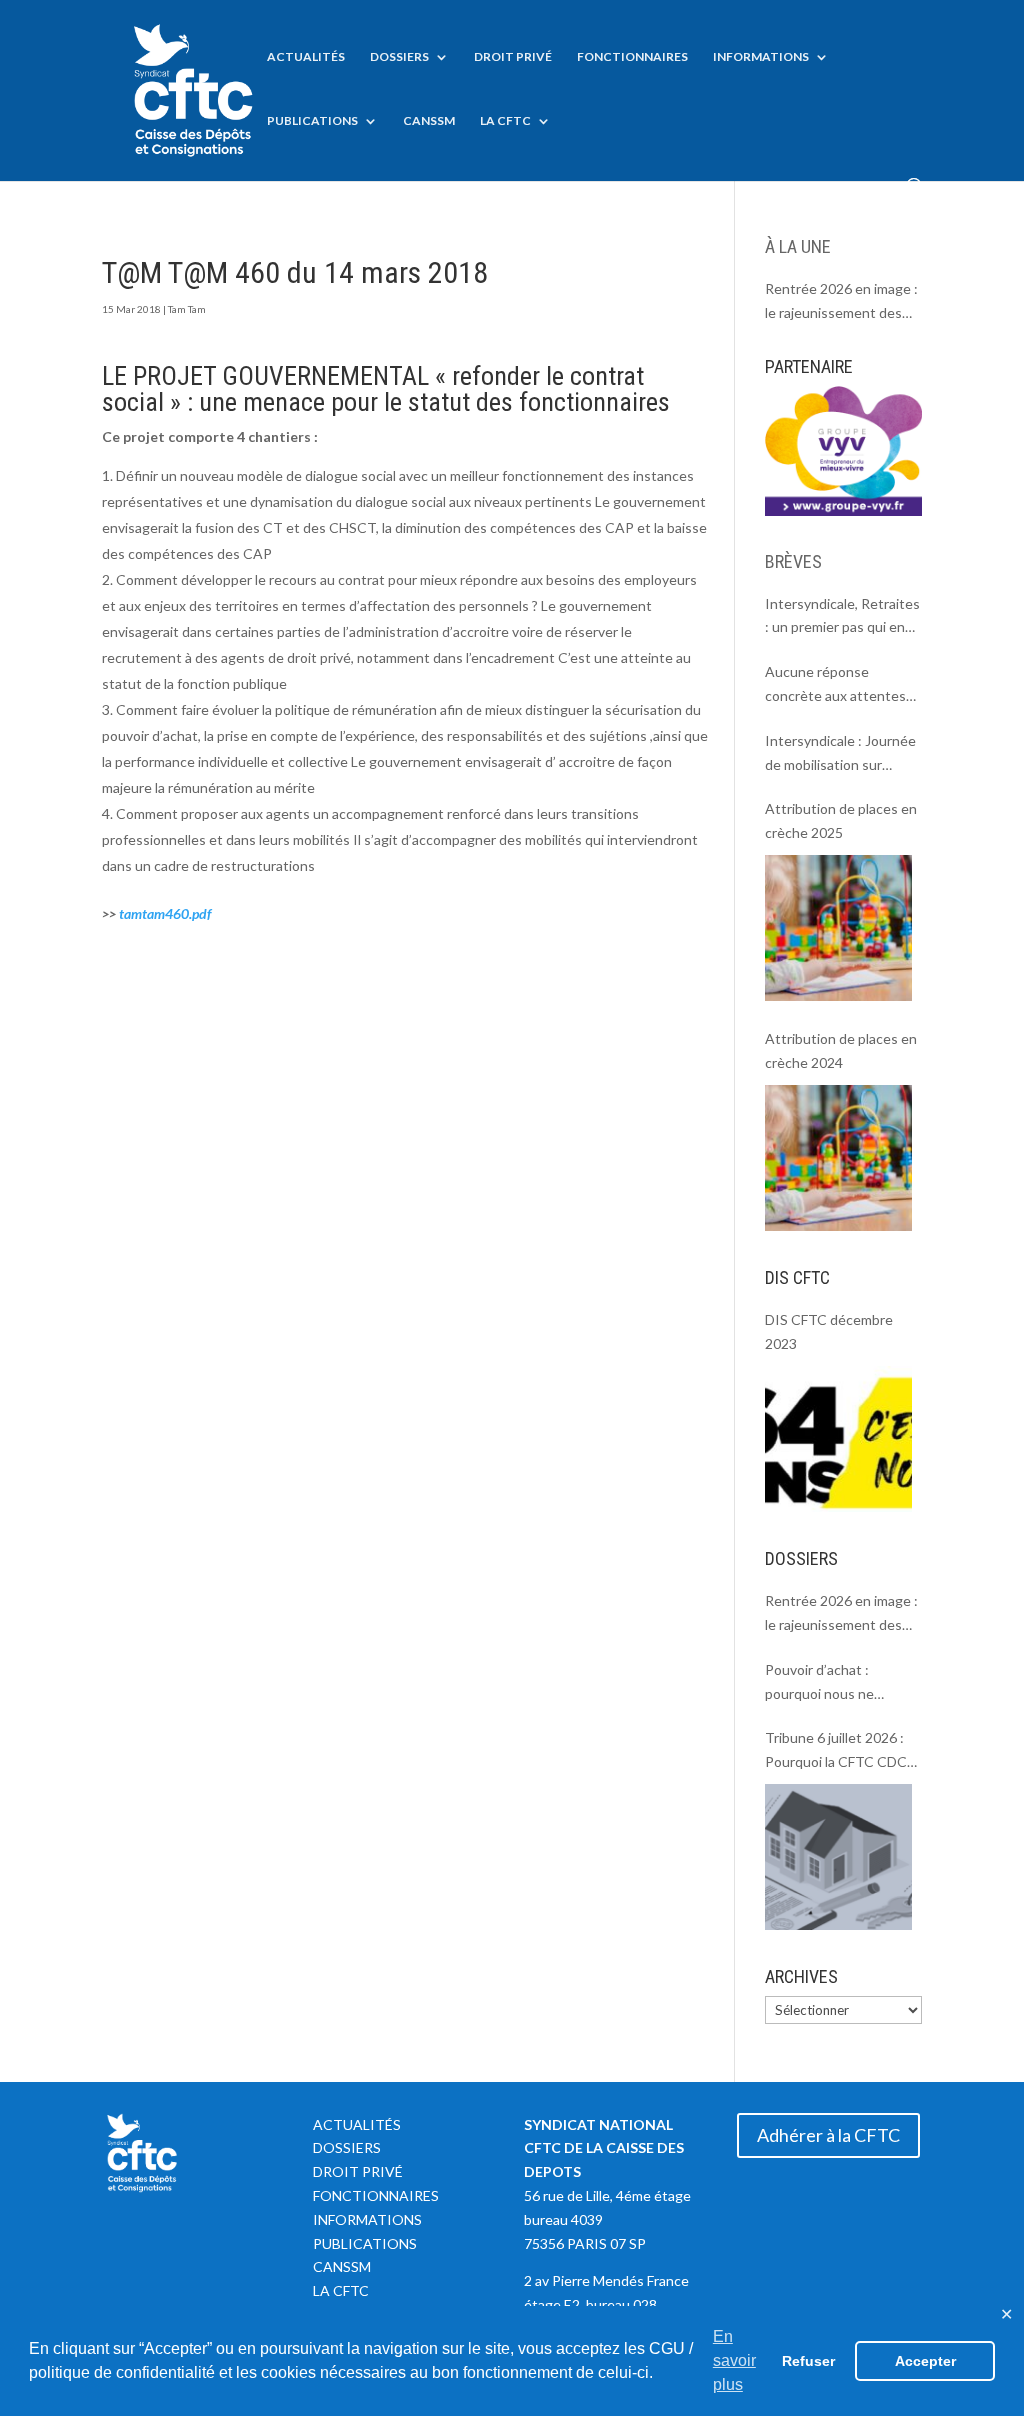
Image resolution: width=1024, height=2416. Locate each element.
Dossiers (399, 57)
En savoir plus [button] (734, 2360)
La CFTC (505, 121)
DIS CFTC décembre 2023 (829, 1331)
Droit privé (513, 57)
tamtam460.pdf (165, 913)
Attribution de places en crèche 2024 (841, 1050)
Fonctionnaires (632, 57)
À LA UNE (798, 246)
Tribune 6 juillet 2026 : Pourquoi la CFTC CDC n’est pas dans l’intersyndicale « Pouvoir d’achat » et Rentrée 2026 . (842, 1751)
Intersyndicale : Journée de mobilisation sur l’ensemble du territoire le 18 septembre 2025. (840, 754)
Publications (312, 121)
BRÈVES (793, 561)
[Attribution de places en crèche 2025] (838, 928)
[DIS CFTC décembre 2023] (838, 1439)
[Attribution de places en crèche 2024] (838, 1158)
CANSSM (429, 121)
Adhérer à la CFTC (828, 2135)
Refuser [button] (808, 2361)
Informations (761, 57)
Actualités (306, 57)
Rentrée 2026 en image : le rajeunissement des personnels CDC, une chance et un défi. (841, 302)
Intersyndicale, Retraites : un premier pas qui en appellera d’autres (842, 617)
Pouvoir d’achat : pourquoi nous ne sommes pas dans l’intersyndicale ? (820, 1683)
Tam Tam (187, 309)
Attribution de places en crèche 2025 (841, 820)
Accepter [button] (925, 2361)
